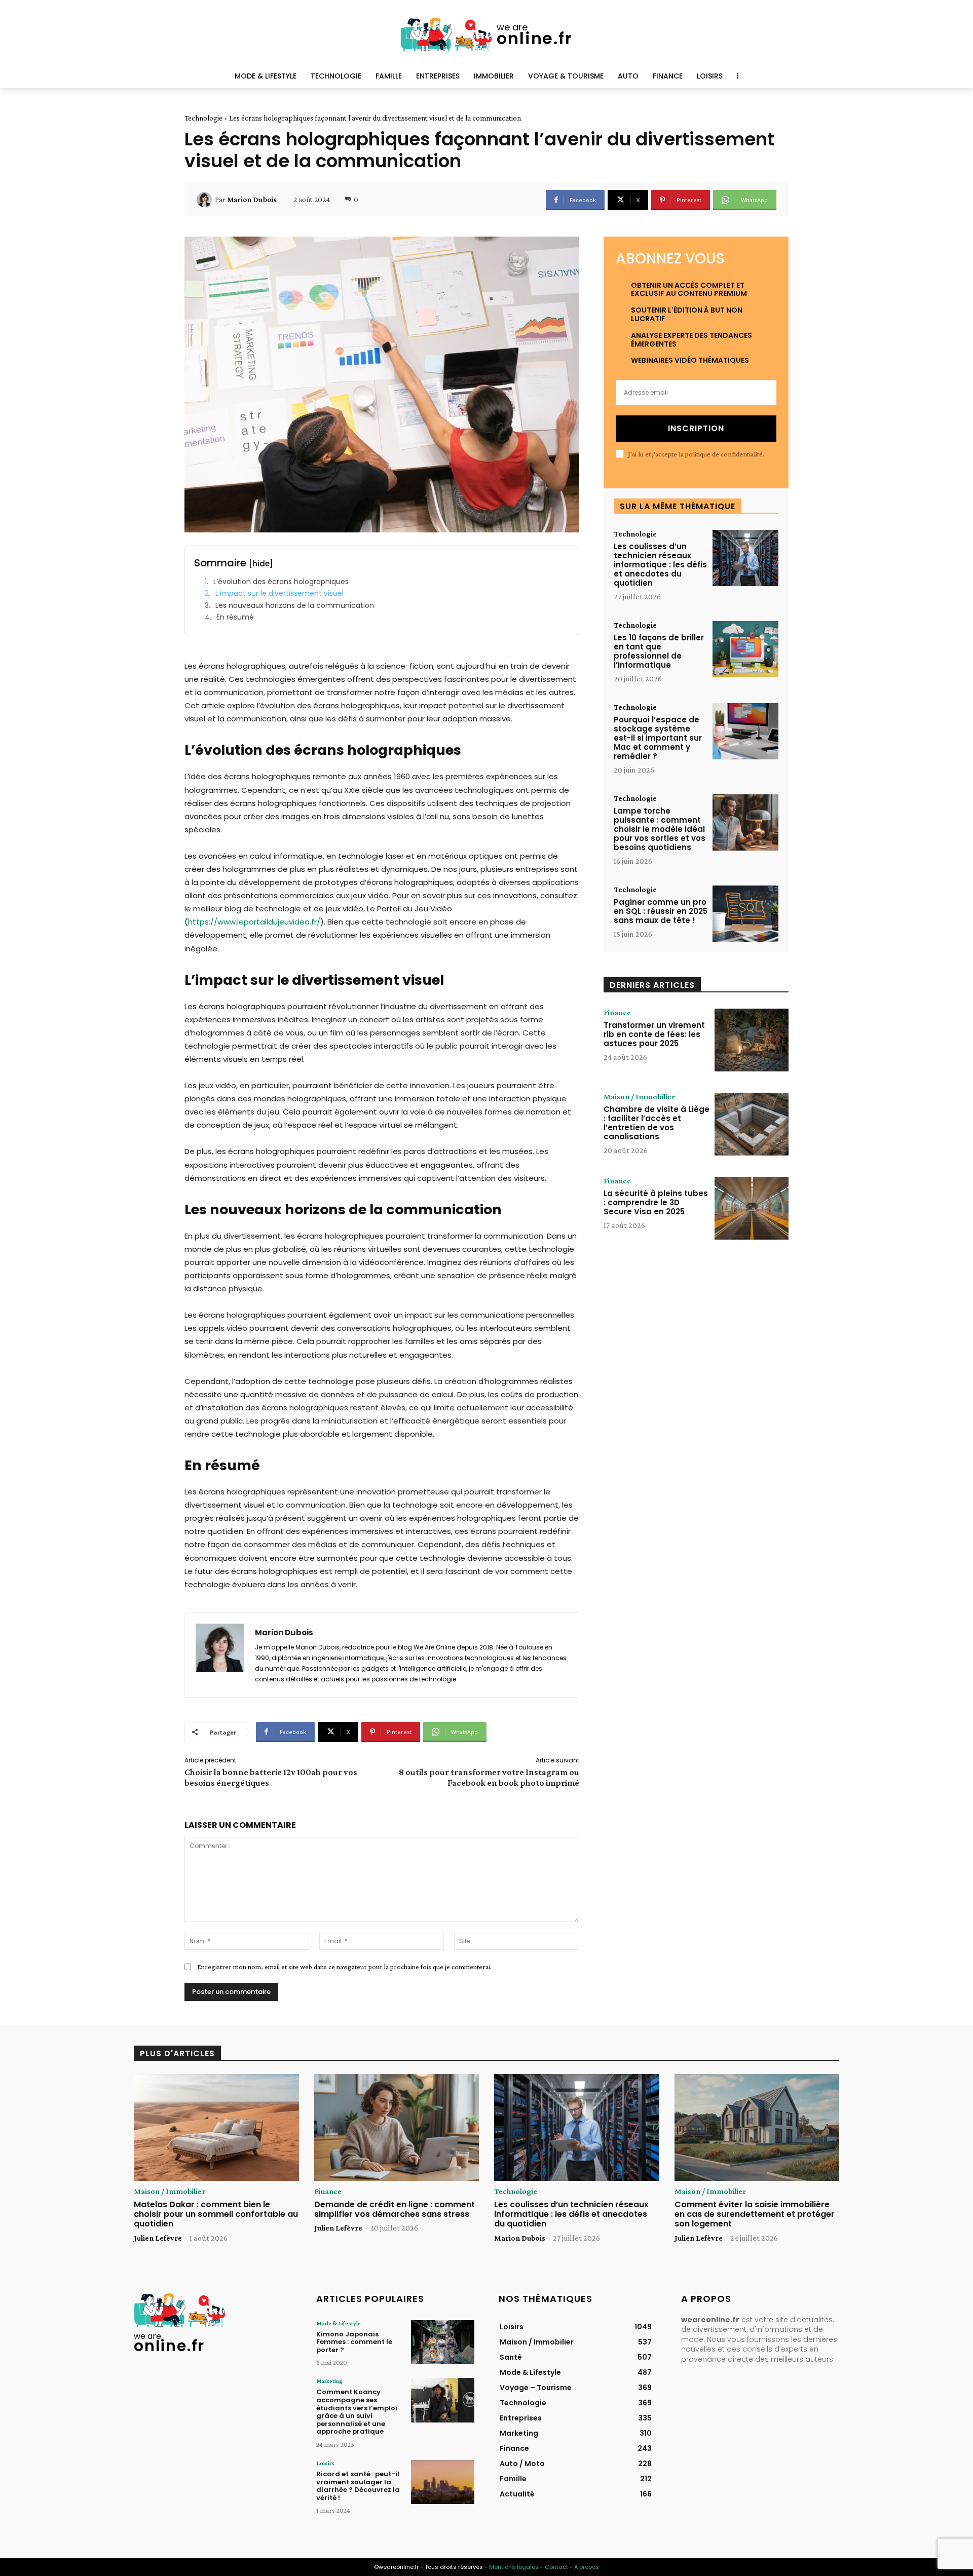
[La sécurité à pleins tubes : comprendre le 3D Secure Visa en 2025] (752, 1208)
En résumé (235, 617)
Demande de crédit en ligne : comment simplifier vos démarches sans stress (395, 2209)
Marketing (329, 2381)
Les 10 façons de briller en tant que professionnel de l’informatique (659, 651)
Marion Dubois (252, 200)
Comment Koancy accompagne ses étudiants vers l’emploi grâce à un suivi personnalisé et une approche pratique (357, 2412)
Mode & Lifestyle (339, 2323)
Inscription (696, 428)
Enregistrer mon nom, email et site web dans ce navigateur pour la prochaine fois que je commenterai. (344, 1967)
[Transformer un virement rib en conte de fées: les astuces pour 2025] (752, 1040)
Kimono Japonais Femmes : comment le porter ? (354, 2342)
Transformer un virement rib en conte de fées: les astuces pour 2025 (654, 1034)
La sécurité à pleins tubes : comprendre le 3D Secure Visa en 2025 (656, 1202)
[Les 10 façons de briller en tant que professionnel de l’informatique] (745, 649)
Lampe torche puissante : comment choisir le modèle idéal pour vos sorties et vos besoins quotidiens (660, 829)
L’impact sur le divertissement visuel (279, 593)
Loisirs (325, 2463)
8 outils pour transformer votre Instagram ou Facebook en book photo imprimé (489, 1777)
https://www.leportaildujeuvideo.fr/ (254, 922)
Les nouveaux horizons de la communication (295, 606)
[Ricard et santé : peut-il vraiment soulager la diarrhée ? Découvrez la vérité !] (443, 2482)
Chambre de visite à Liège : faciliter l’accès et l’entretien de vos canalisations (657, 1123)
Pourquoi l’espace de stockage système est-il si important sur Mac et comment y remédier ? (658, 738)
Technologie (203, 118)
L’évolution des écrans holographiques (281, 582)
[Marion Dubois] (206, 200)
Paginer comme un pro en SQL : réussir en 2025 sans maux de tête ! (661, 911)
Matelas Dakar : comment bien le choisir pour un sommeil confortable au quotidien (216, 2214)
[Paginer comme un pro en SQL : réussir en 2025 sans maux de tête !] (745, 914)
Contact (556, 2567)
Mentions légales (514, 2567)
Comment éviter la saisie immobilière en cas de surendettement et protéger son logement (755, 2214)
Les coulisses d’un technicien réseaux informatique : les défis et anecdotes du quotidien (660, 565)
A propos (587, 2567)
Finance (617, 1013)
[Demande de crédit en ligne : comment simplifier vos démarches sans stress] (397, 2128)
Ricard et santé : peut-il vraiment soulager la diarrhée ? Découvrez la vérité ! (358, 2486)
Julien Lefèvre (158, 2238)
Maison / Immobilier (639, 1097)
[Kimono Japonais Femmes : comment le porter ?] (443, 2342)
